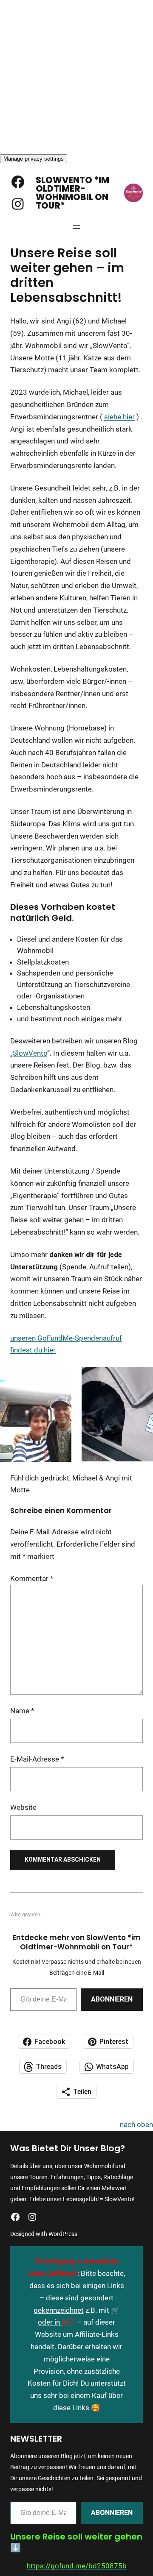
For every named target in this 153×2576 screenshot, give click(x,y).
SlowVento (30, 1053)
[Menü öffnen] (76, 227)
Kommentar (32, 1578)
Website (23, 1807)
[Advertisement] (76, 76)
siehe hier (119, 417)
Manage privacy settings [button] (34, 159)
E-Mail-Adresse (37, 1759)
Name (22, 1711)
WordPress (63, 2234)
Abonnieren (112, 1999)
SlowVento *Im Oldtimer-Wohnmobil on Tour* (72, 193)
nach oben (136, 2124)
